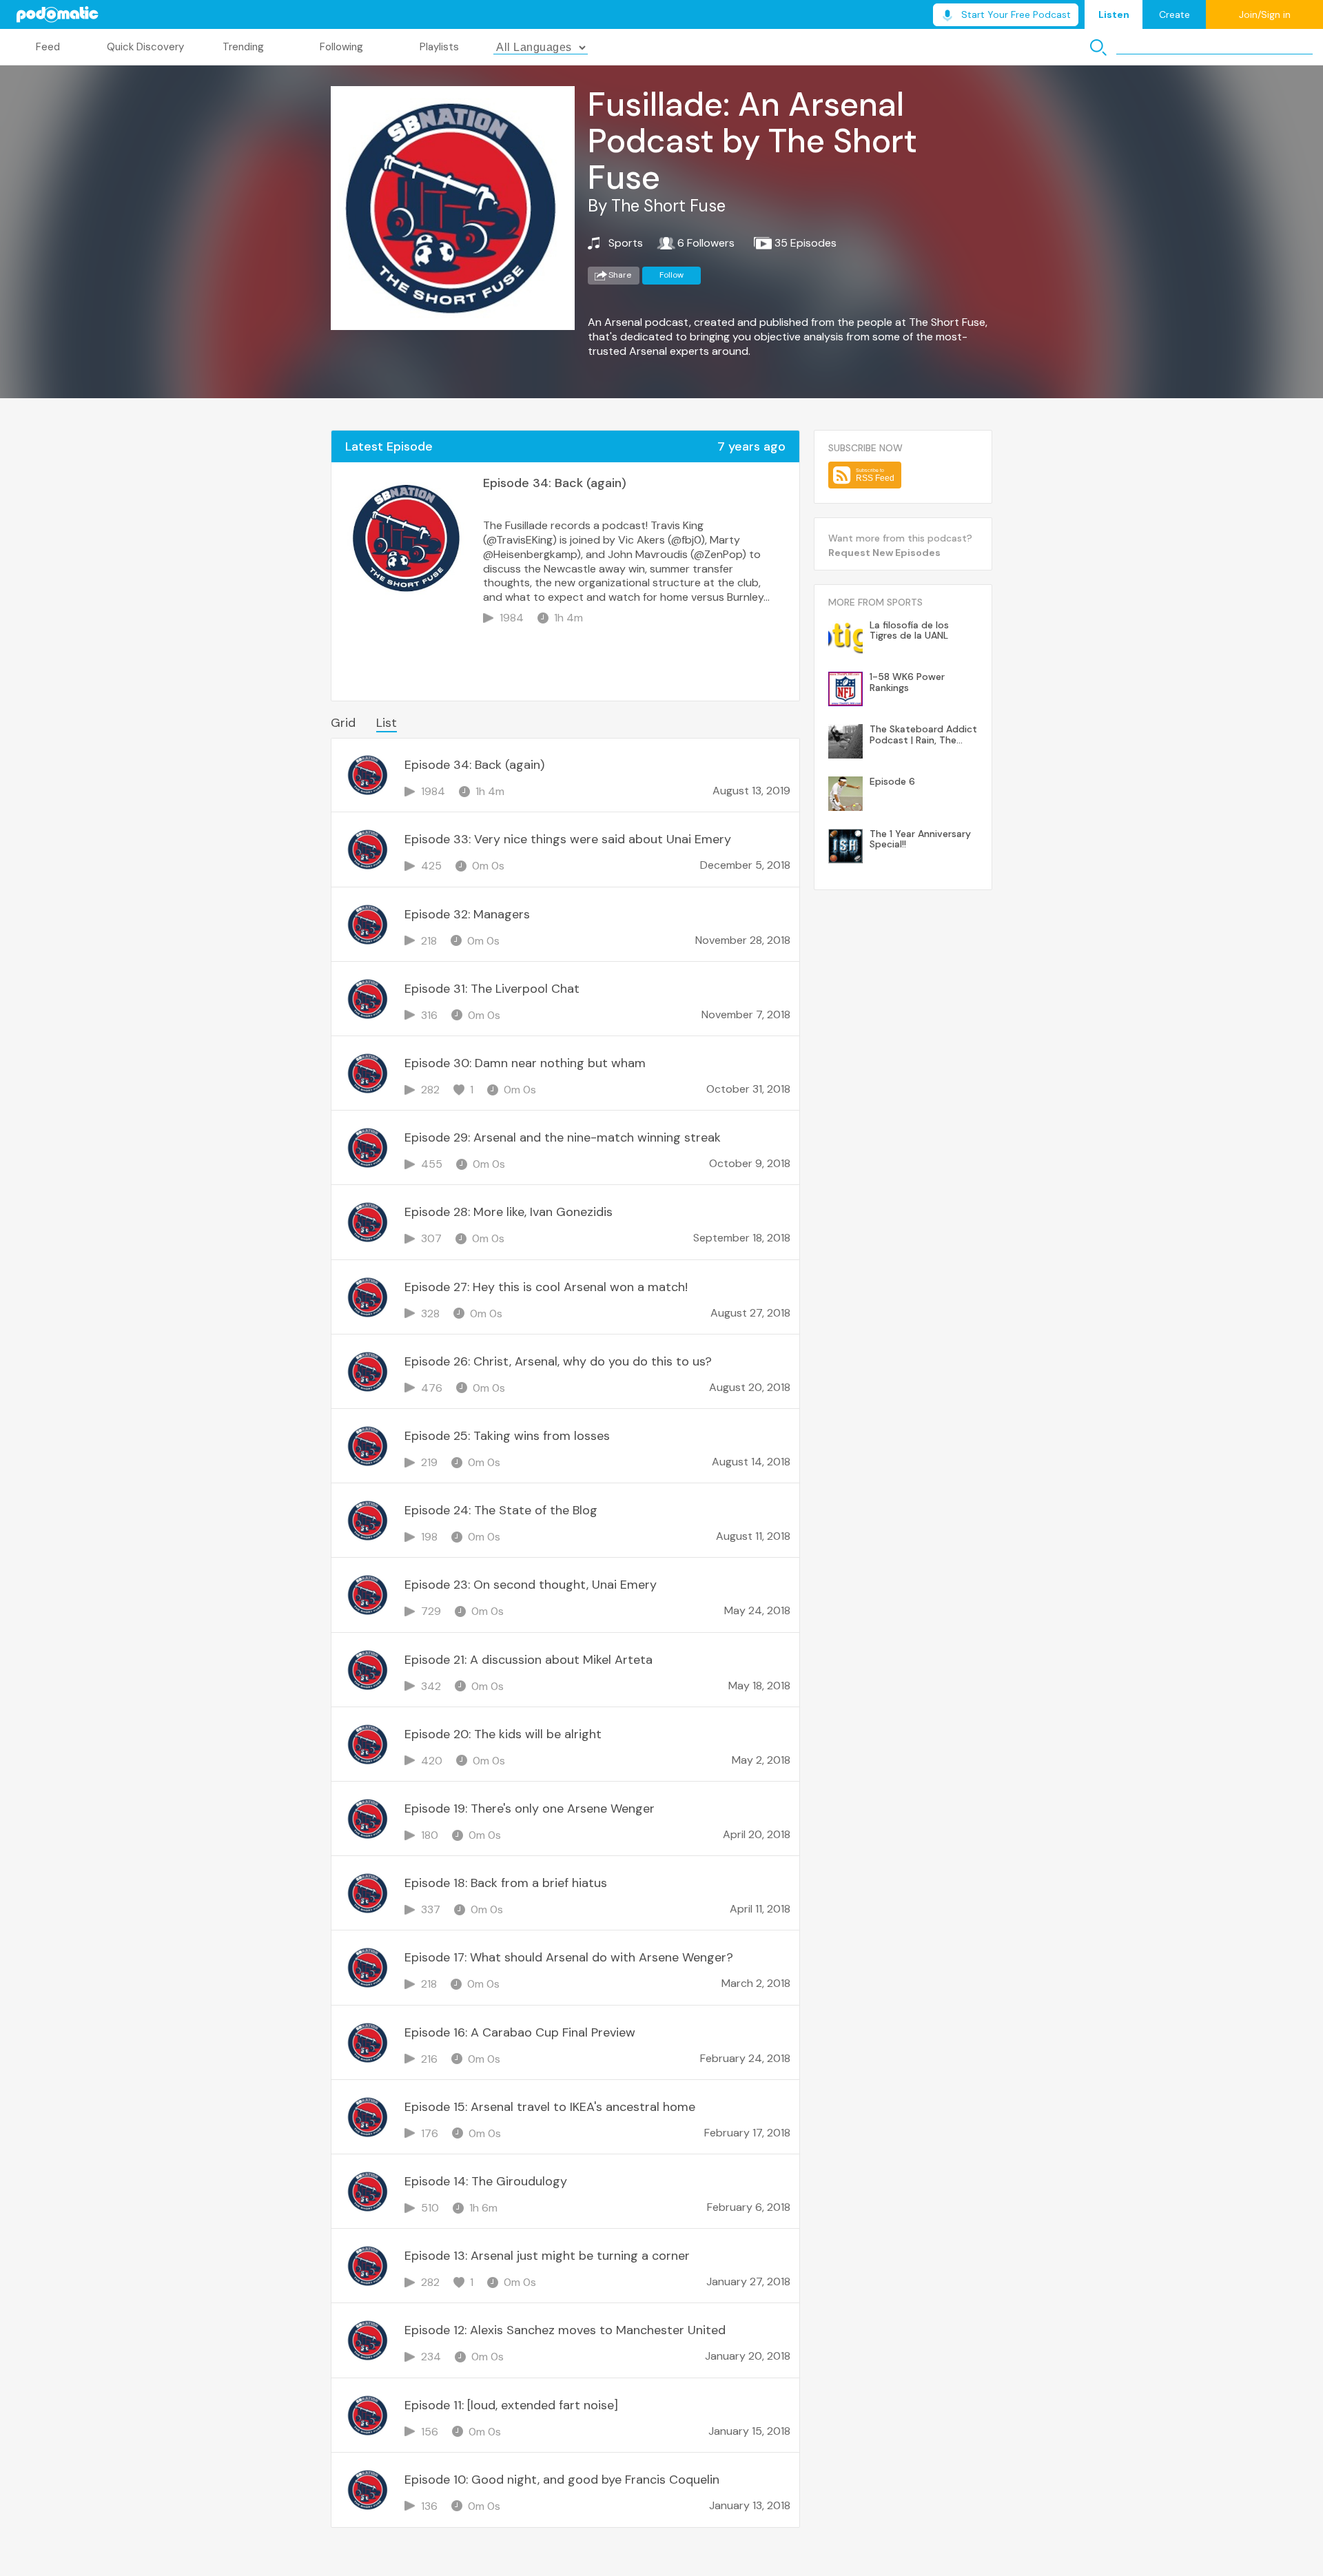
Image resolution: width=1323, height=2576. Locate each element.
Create (1175, 14)
